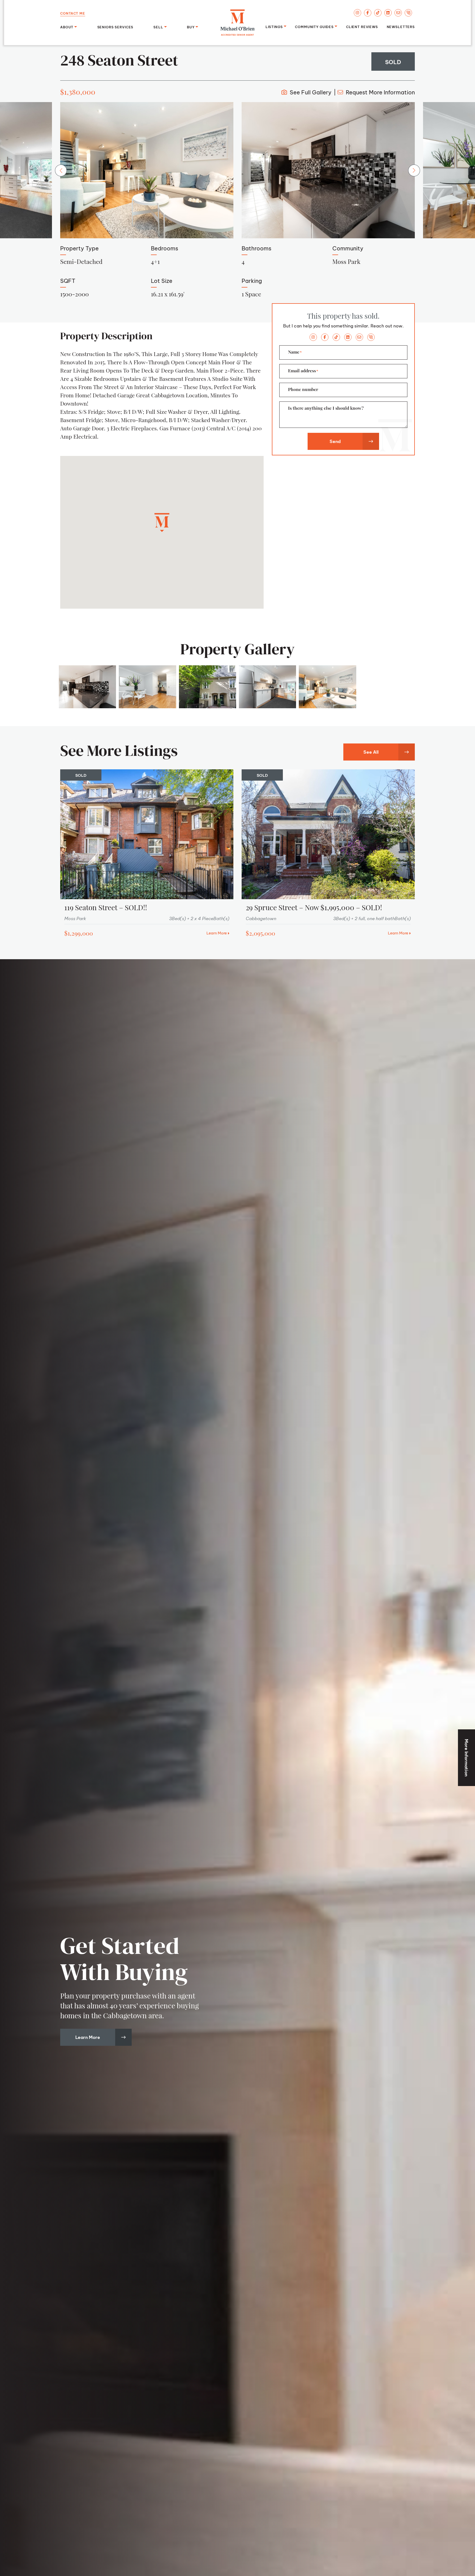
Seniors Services (115, 27)
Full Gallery (310, 92)
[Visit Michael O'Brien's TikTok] (378, 13)
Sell (158, 27)
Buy (191, 27)
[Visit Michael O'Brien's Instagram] (357, 13)
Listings (274, 26)
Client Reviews (362, 26)
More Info (380, 92)
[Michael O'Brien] (237, 23)
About (67, 27)
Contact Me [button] (73, 13)
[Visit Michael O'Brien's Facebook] (368, 13)
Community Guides (314, 26)
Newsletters (401, 26)
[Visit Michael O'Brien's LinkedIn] (388, 13)
